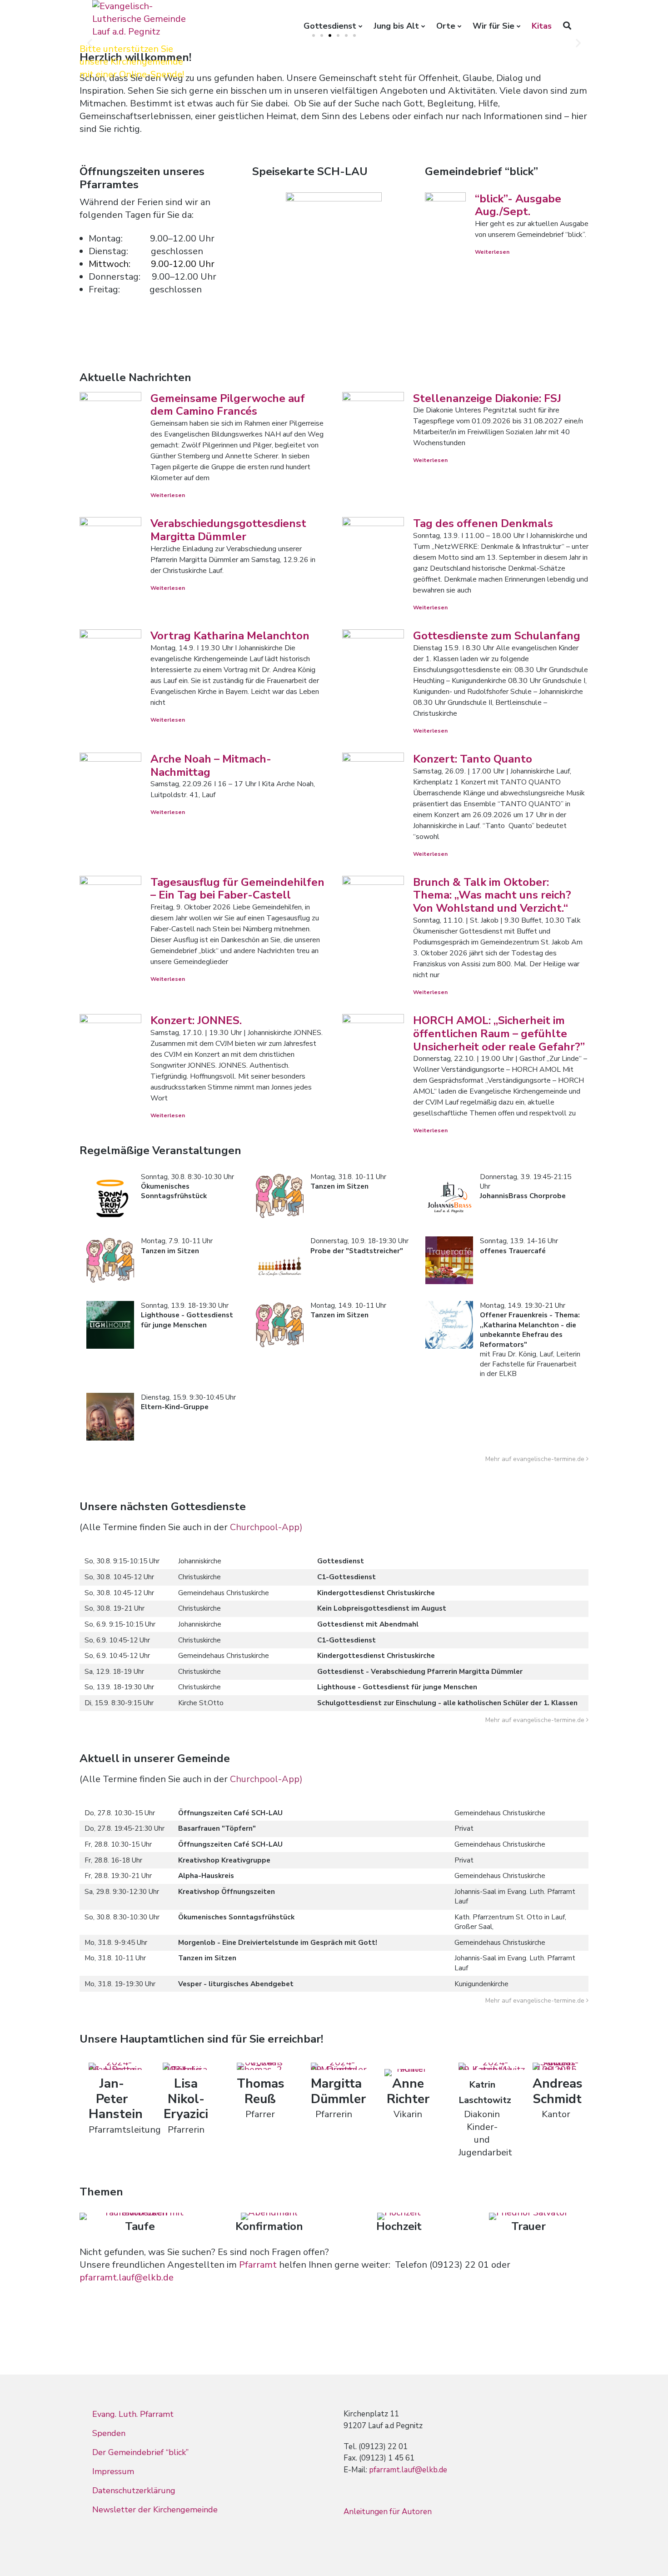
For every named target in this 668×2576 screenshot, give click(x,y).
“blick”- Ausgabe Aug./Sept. (518, 205)
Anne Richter (408, 2091)
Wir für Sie (494, 26)
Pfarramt (259, 2265)
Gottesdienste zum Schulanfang (497, 636)
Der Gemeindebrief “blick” (140, 2452)
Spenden (109, 2433)
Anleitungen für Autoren (388, 2512)
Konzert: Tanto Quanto (473, 759)
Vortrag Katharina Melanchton (230, 636)
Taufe (140, 2226)
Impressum (113, 2471)
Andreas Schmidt (558, 2091)
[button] (90, 43)
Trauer (528, 2226)
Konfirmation (269, 2226)
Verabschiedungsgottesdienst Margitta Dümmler (228, 530)
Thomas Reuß (261, 2091)
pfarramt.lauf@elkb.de (127, 2277)
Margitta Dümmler (338, 2091)
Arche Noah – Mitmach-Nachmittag (211, 766)
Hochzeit (399, 2226)
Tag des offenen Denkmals (483, 523)
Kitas (542, 26)
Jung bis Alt (396, 26)
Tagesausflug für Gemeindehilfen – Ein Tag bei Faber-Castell (237, 889)
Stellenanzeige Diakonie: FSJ (487, 398)
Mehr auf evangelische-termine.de (535, 1459)
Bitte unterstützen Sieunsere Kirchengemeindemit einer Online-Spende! (132, 62)
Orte (446, 26)
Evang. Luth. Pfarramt (133, 2414)
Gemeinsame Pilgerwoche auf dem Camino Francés (228, 405)
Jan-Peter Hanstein (116, 2099)
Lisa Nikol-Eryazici (186, 2099)
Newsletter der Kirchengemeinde (155, 2510)
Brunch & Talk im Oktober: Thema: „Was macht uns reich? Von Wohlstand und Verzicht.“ (492, 895)
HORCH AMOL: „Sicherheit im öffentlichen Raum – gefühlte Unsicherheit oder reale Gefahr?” (499, 1034)
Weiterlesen (492, 252)
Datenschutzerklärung (134, 2491)
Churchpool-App (265, 1527)
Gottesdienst (330, 26)
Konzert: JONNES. (196, 1020)
